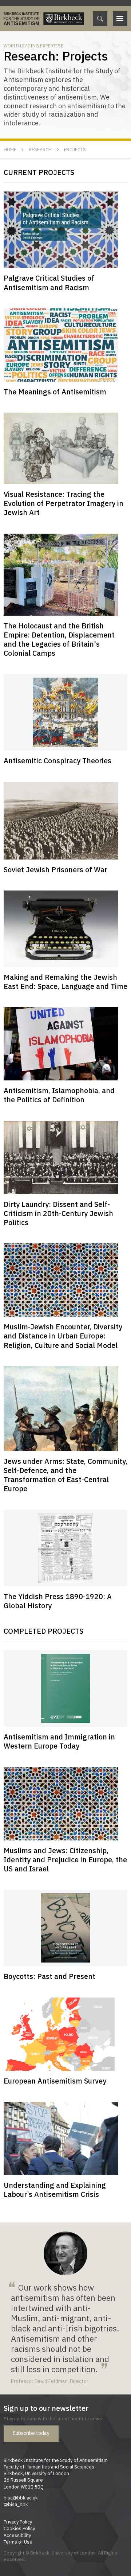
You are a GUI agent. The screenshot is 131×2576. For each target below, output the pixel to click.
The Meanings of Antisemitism (55, 392)
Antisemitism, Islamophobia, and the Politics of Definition (59, 1095)
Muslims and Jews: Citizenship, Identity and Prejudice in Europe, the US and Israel (65, 1860)
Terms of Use (18, 2542)
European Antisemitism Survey (55, 2081)
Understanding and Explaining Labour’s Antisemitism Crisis (55, 2190)
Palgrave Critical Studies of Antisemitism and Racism (49, 282)
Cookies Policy (19, 2528)
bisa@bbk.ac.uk (21, 2498)
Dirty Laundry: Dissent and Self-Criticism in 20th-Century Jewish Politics (58, 1213)
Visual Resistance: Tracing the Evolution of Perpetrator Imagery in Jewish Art (63, 503)
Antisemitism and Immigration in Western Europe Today (59, 1741)
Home (10, 149)
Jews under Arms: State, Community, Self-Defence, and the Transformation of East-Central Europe (65, 1475)
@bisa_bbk (16, 2504)
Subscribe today (31, 2433)
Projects (75, 149)
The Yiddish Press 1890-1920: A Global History (58, 1601)
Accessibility (17, 2535)
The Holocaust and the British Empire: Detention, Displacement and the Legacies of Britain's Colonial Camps (59, 640)
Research (40, 149)
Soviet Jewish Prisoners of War (55, 870)
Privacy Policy (18, 2522)
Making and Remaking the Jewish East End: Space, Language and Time (65, 982)
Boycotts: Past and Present (49, 1976)
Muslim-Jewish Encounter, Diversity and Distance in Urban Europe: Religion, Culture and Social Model (63, 1336)
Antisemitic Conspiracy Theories (57, 761)
